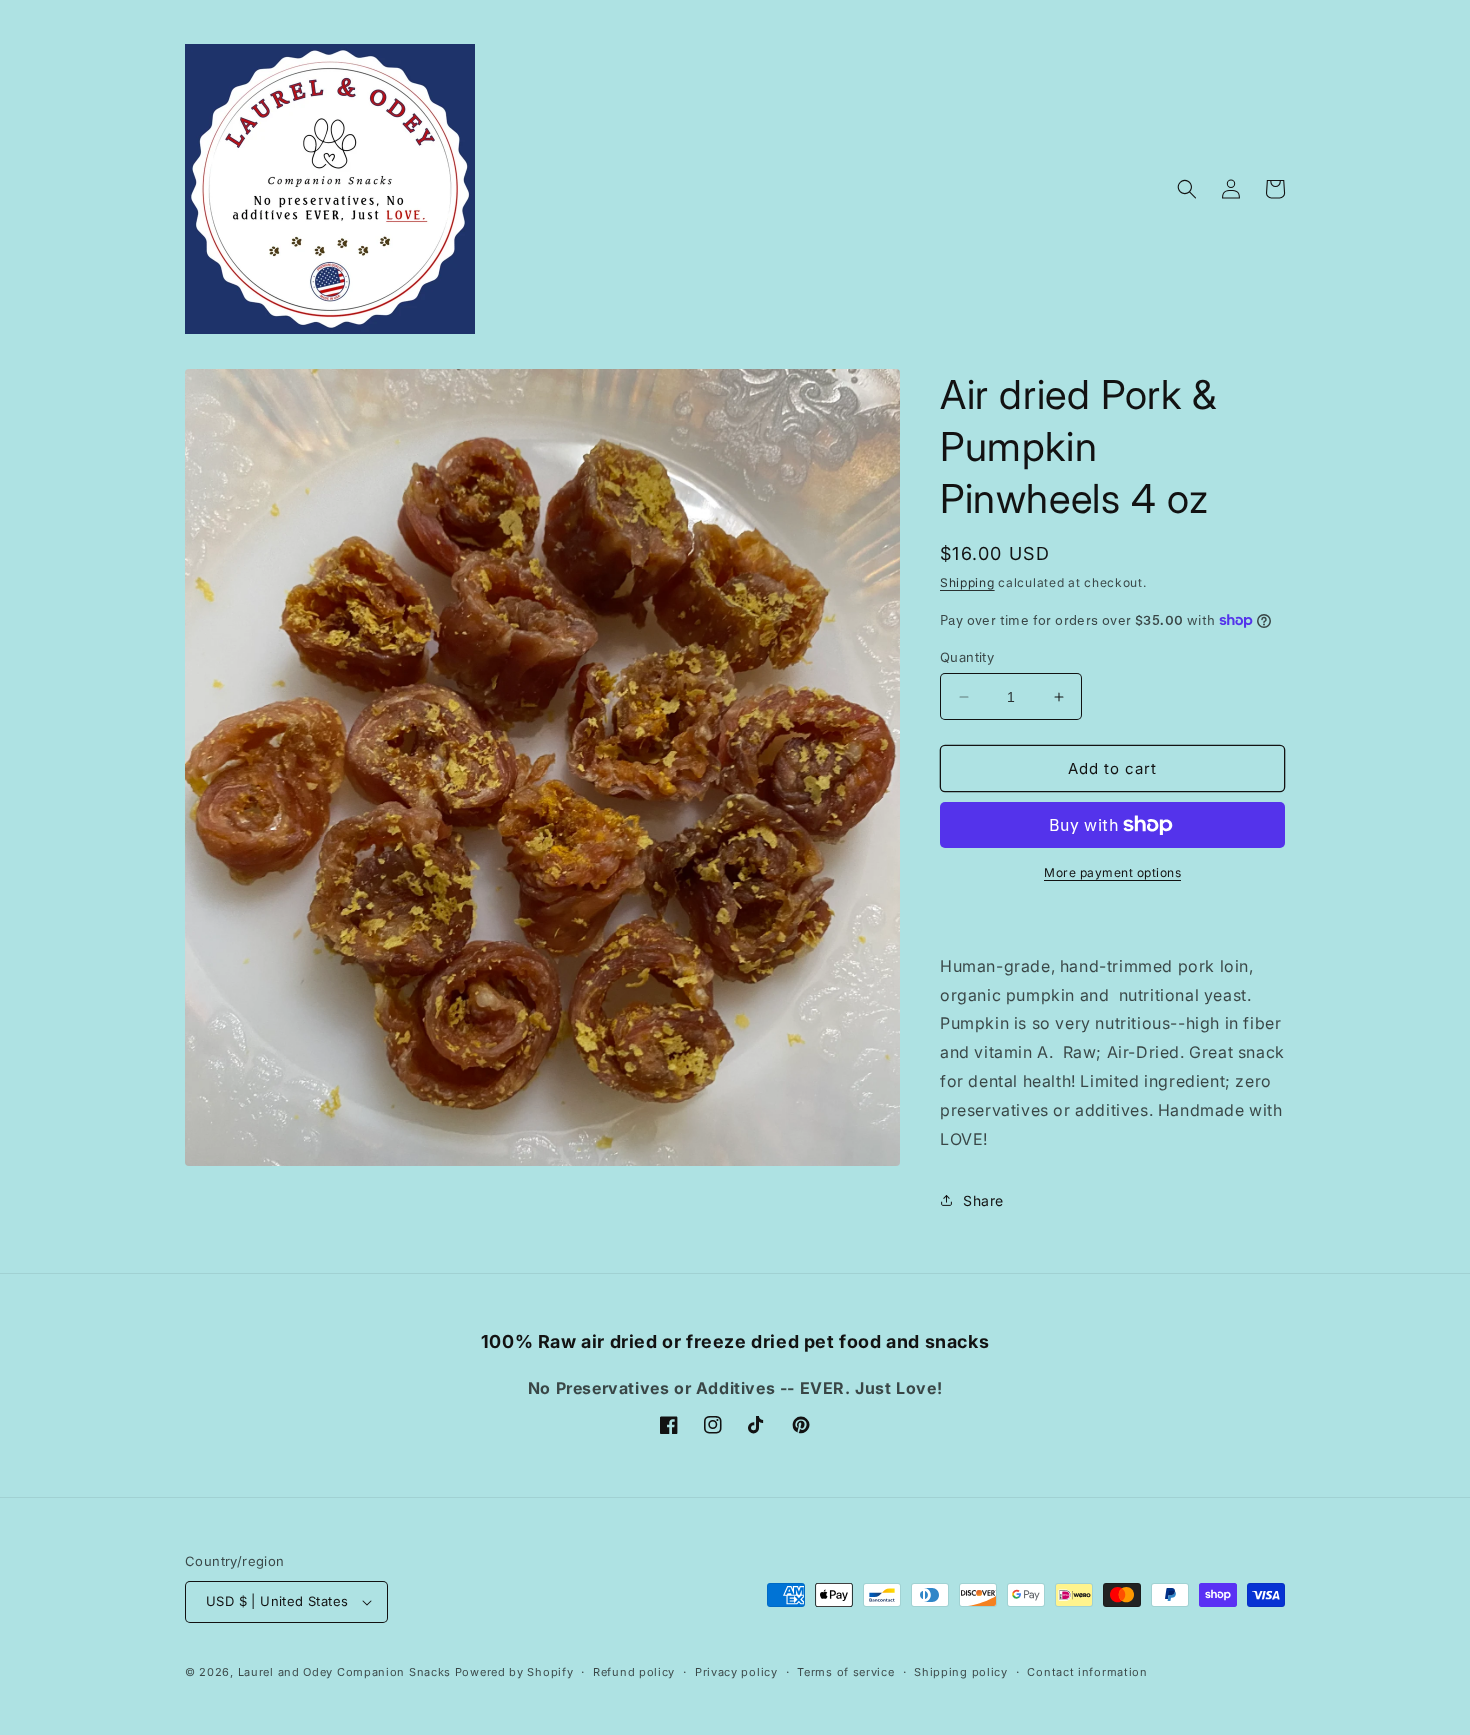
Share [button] (983, 1200)
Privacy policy (736, 1672)
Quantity (967, 657)
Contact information (1087, 1672)
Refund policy (634, 1672)
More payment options (1112, 872)
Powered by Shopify (514, 1672)
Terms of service (845, 1672)
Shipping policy (961, 1672)
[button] (1187, 189)
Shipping (967, 582)
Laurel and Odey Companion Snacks (344, 1672)
